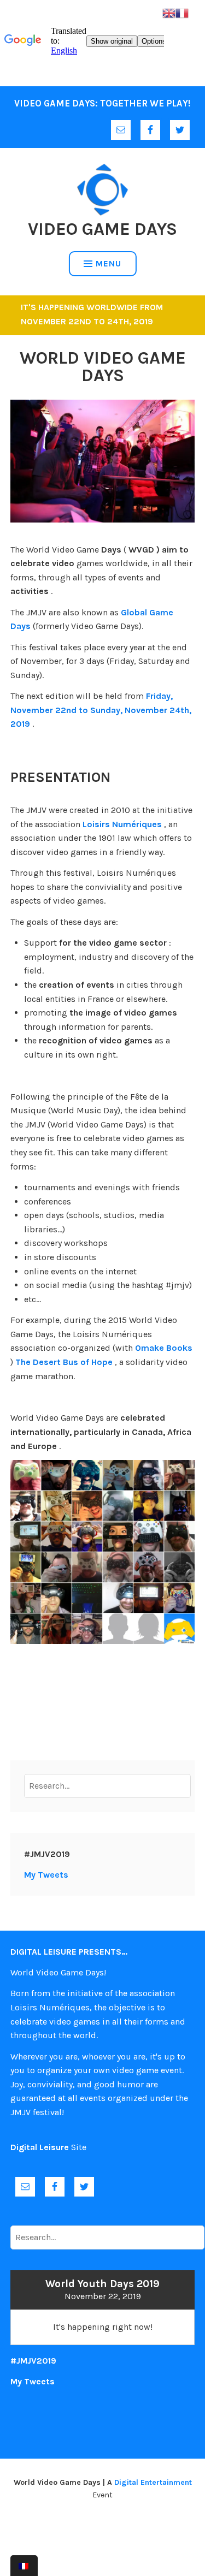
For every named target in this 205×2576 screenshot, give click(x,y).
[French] (182, 12)
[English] (169, 12)
